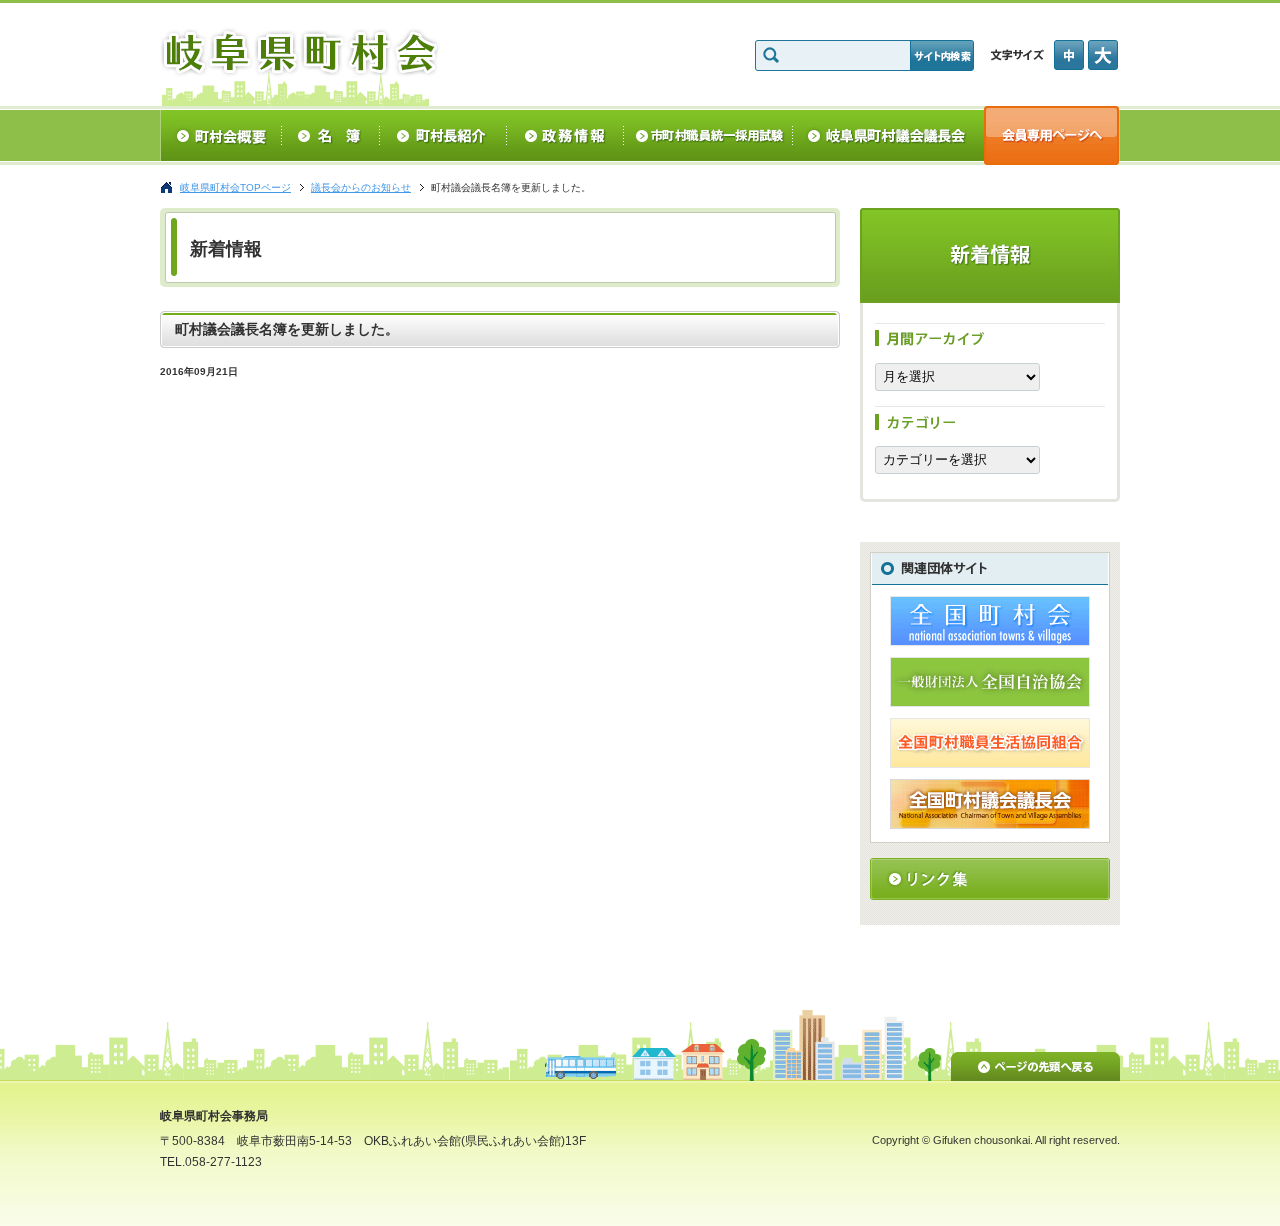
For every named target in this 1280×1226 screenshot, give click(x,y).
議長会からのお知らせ (361, 187)
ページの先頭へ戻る (1035, 1063)
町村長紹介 (443, 135)
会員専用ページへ (1052, 135)
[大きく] (1104, 55)
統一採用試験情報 (708, 135)
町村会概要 (220, 135)
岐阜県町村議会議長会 (888, 135)
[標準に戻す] (1071, 55)
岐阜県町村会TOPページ (235, 187)
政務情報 (565, 135)
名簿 (330, 135)
